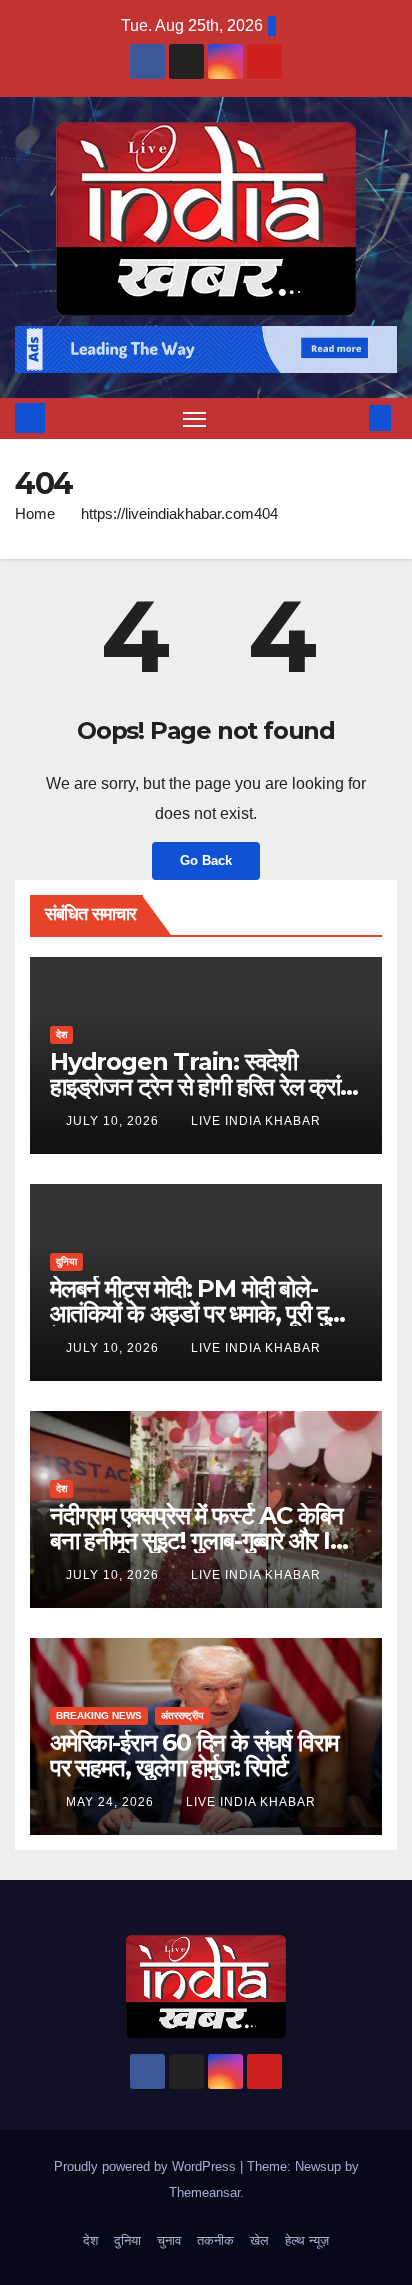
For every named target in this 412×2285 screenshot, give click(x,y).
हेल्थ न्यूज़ (307, 2240)
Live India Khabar (256, 1121)
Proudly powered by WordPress (147, 2166)
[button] (350, 417)
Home (35, 513)
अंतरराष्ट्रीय (182, 1715)
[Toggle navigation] (195, 419)
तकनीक (215, 2240)
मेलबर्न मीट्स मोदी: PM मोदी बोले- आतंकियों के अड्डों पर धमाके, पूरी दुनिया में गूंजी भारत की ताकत (206, 1313)
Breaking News (99, 1715)
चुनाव (169, 2240)
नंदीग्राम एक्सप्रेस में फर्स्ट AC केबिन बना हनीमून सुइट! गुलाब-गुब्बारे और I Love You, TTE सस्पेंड (196, 1540)
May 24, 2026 (112, 1802)
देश (61, 1034)
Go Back (206, 860)
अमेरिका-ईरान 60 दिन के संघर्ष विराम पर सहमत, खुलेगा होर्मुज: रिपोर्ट (194, 1755)
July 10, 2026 (114, 1121)
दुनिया (66, 1261)
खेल (259, 2240)
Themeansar (204, 2192)
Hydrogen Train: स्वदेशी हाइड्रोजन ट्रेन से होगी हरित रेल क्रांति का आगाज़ (204, 1086)
